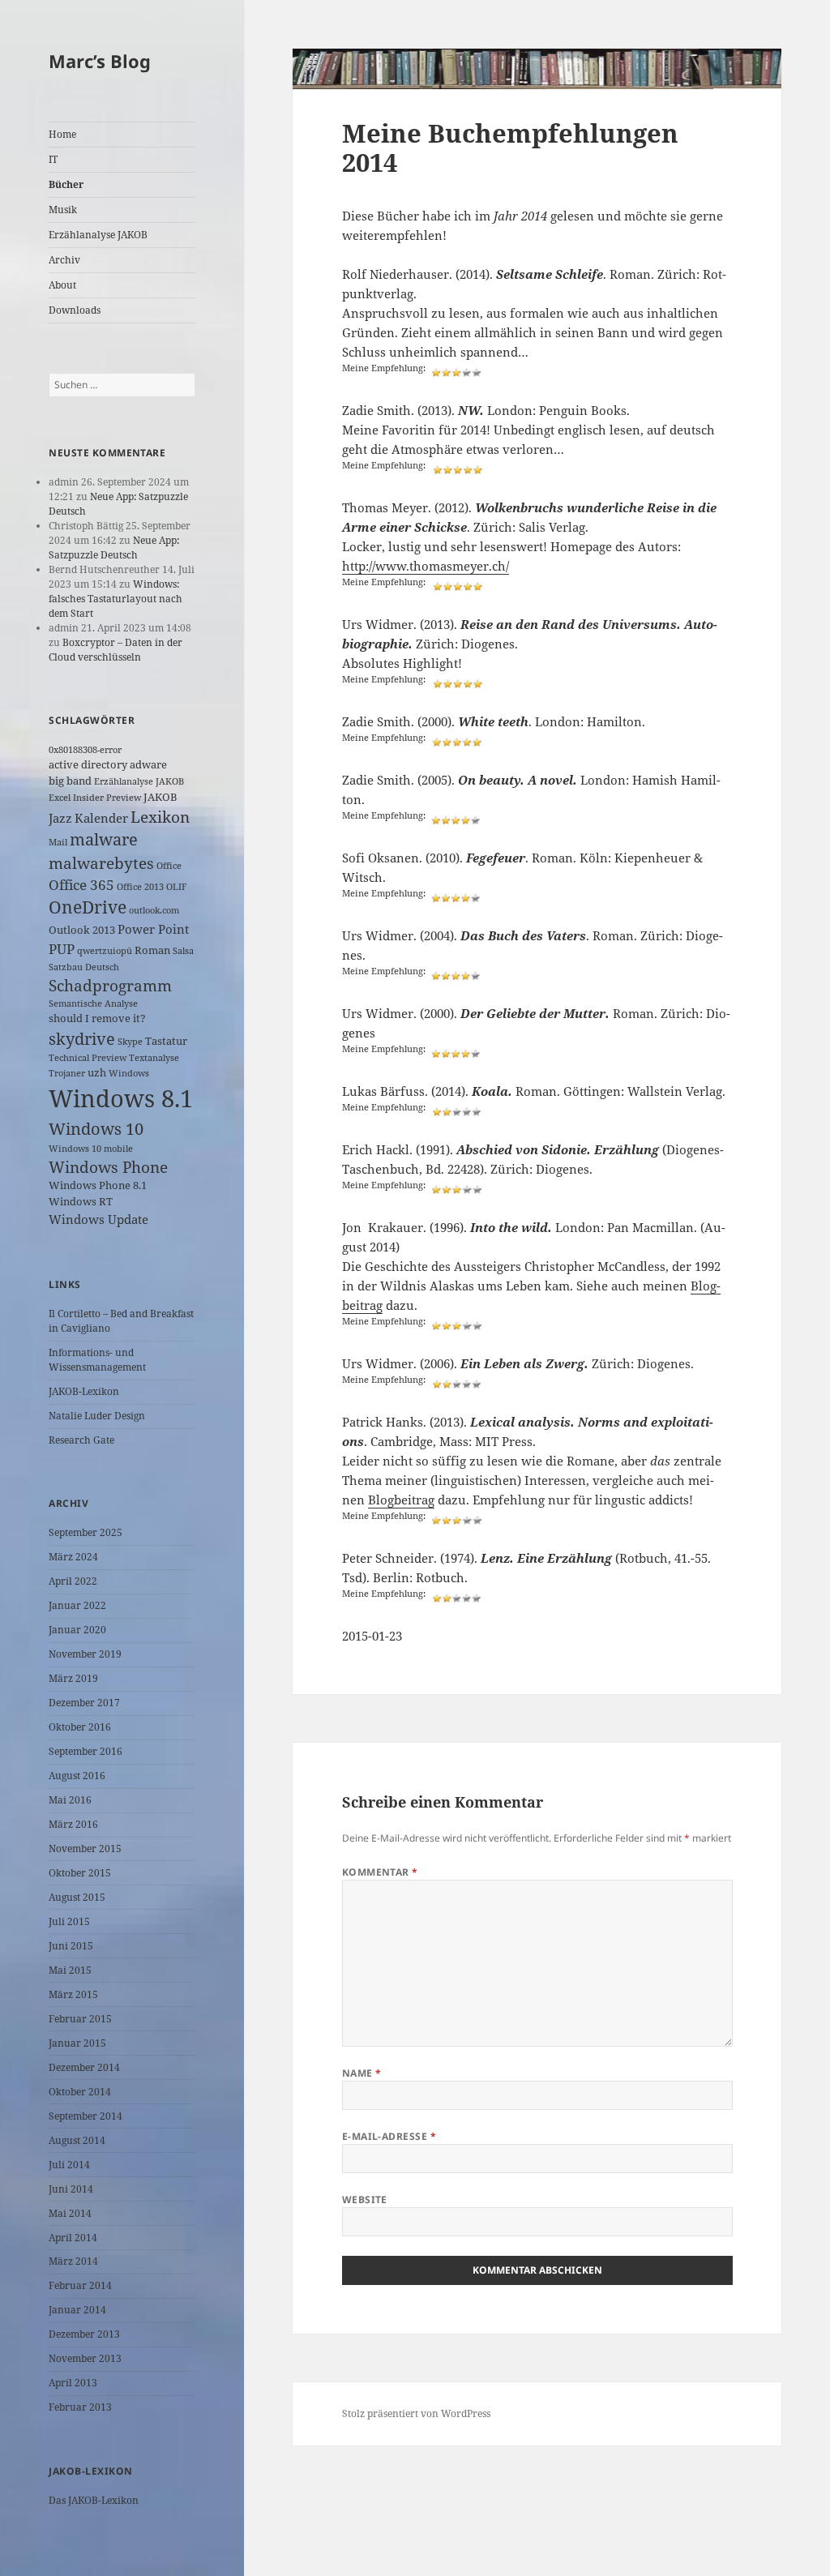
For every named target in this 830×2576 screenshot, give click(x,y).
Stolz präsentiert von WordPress (416, 2413)
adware (148, 764)
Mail (58, 842)
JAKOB (160, 797)
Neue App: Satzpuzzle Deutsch (114, 548)
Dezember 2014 (84, 2067)
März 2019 (73, 1678)
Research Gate (81, 1440)
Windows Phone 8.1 (98, 1185)
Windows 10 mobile (91, 1149)
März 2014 (73, 2261)
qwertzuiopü (105, 951)
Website (365, 2199)
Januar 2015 (77, 2043)
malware (104, 839)
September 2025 (86, 1532)
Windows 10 (96, 1129)
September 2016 (86, 1751)
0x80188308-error (85, 750)
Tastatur (166, 1041)
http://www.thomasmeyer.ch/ (426, 566)
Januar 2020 (77, 1630)
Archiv (64, 260)
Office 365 (81, 885)
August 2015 (77, 1897)
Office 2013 (140, 887)
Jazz (60, 818)
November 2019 (85, 1654)
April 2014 (73, 2238)
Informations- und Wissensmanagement (97, 1360)
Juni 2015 (71, 1946)
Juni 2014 (71, 2189)
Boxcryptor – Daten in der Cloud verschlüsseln (116, 650)
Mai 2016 (70, 1800)
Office (169, 866)
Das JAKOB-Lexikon (94, 2500)
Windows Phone (108, 1167)
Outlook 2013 (82, 930)
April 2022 (73, 1581)
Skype (130, 1042)
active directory (88, 764)
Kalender (101, 818)
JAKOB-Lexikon (84, 1391)
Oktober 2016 (80, 1727)
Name (362, 2073)
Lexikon (160, 817)
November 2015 (85, 1849)
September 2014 (86, 2116)
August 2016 (77, 1776)
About (62, 285)
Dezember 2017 (84, 1703)
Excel (60, 798)
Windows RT (81, 1201)
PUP (62, 949)
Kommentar (380, 1872)
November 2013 (85, 2358)
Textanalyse (154, 1058)
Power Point (153, 929)
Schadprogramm (110, 985)
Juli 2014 (69, 2165)
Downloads (75, 310)
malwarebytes (101, 863)
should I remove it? (97, 1018)
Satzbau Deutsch (84, 967)
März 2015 (73, 1994)
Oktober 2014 (80, 2092)
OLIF (176, 887)
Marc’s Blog (100, 61)
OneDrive (88, 907)
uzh (97, 1072)
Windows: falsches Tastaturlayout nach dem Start (116, 599)
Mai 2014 (70, 2213)
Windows (129, 1073)
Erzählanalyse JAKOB (98, 235)
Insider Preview (107, 798)
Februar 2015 (80, 2019)
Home (62, 134)
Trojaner (67, 1073)
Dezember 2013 (84, 2334)
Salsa (183, 951)
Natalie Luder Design (97, 1416)
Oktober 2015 (80, 1873)
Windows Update (98, 1219)
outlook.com (154, 910)
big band (70, 781)
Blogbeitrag (401, 1500)
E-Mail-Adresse (389, 2136)
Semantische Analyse (93, 1003)
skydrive (82, 1039)
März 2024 (73, 1557)
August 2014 (77, 2140)
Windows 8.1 (121, 1098)
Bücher (66, 184)
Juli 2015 (69, 1921)
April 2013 (73, 2383)
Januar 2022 (77, 1605)
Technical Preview (88, 1058)
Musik (63, 210)
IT (53, 159)
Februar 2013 (80, 2407)
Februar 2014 (80, 2285)
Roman (152, 950)
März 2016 (73, 1824)
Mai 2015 (70, 1970)
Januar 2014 (77, 2310)
